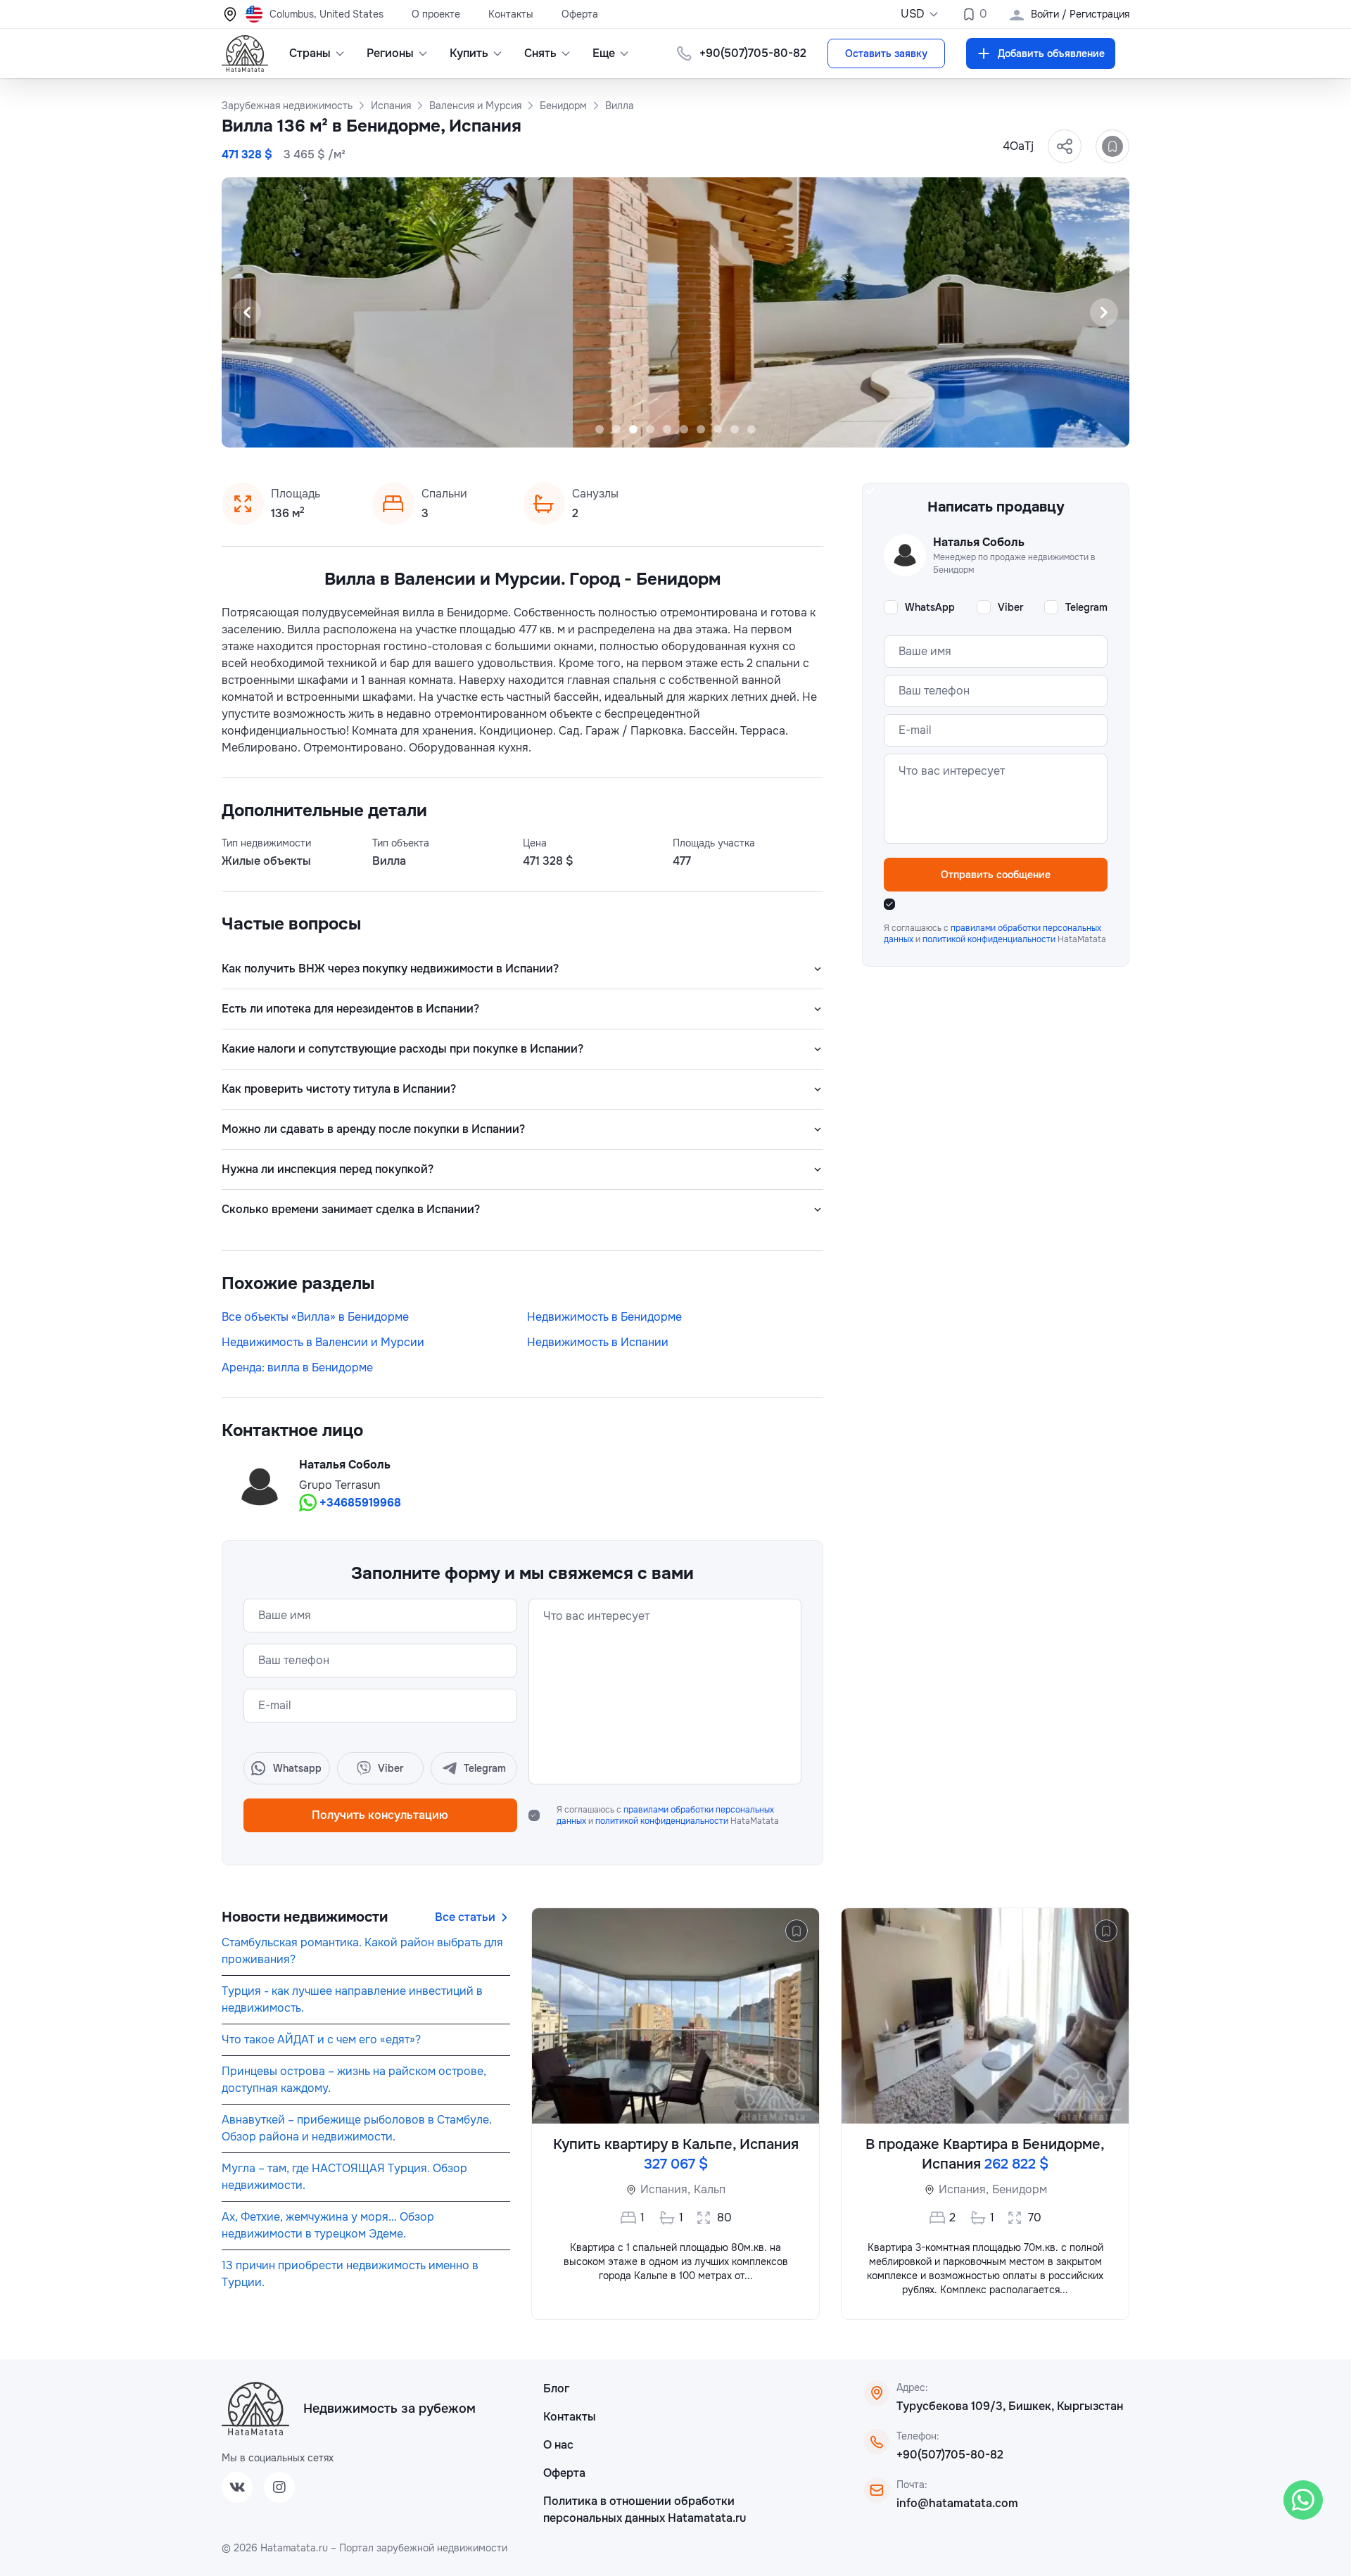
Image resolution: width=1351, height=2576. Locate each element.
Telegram (1086, 607)
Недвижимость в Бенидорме (604, 1317)
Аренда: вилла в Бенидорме (297, 1368)
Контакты (511, 14)
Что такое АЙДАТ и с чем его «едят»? (321, 2039)
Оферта (580, 14)
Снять (540, 53)
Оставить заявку (886, 53)
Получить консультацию (380, 1815)
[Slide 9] (735, 429)
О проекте (436, 14)
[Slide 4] (650, 429)
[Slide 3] (633, 429)
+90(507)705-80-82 (950, 2455)
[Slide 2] (616, 429)
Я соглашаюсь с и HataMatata (668, 1815)
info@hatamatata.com (957, 2503)
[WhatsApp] (1303, 2500)
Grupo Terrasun (340, 1485)
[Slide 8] (718, 429)
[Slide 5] (667, 429)
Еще (604, 53)
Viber (1010, 607)
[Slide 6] (684, 429)
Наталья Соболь (345, 1465)
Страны (310, 53)
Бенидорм (1020, 2189)
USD (913, 14)
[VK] (237, 2487)
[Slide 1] (600, 429)
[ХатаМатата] (255, 2409)
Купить (469, 53)
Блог (556, 2388)
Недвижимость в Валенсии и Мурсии (323, 1342)
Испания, (665, 2189)
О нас (558, 2445)
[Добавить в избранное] (1112, 146)
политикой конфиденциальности (663, 1821)
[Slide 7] (701, 429)
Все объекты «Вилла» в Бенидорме (315, 1317)
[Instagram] (279, 2487)
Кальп (710, 2189)
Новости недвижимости (305, 1917)
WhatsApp (930, 607)
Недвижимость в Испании (598, 1342)
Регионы (390, 53)
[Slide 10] (751, 429)
